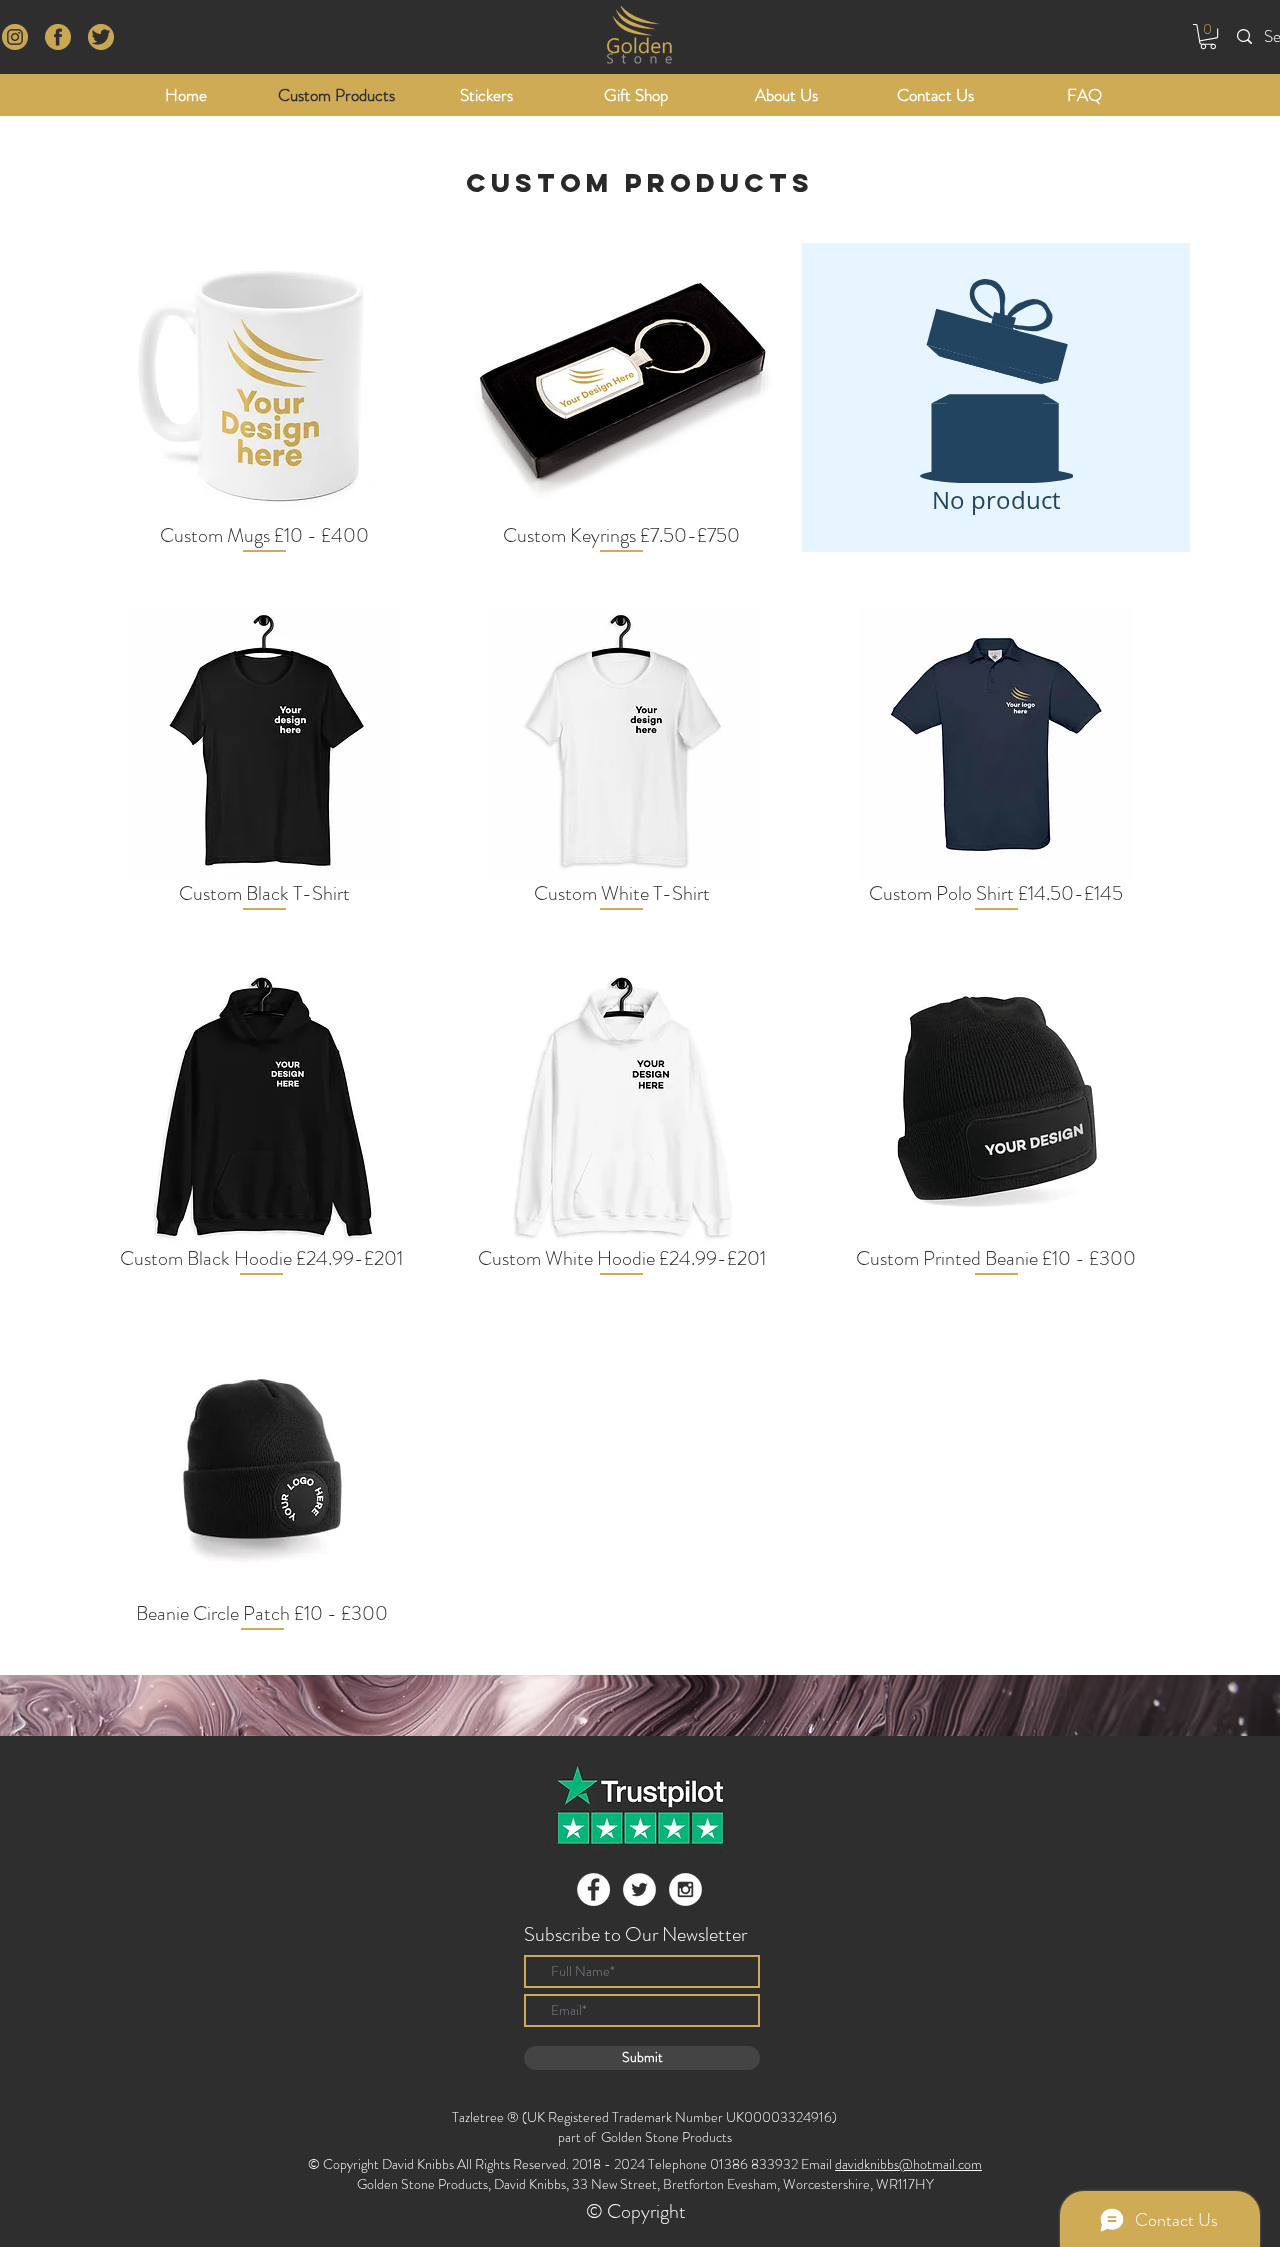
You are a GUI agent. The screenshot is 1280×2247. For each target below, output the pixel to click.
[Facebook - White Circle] (593, 1889)
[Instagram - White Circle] (685, 1889)
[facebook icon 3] (15, 37)
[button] (1208, 36)
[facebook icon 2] (58, 37)
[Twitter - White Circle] (639, 1889)
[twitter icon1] (101, 37)
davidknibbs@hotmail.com (908, 2164)
